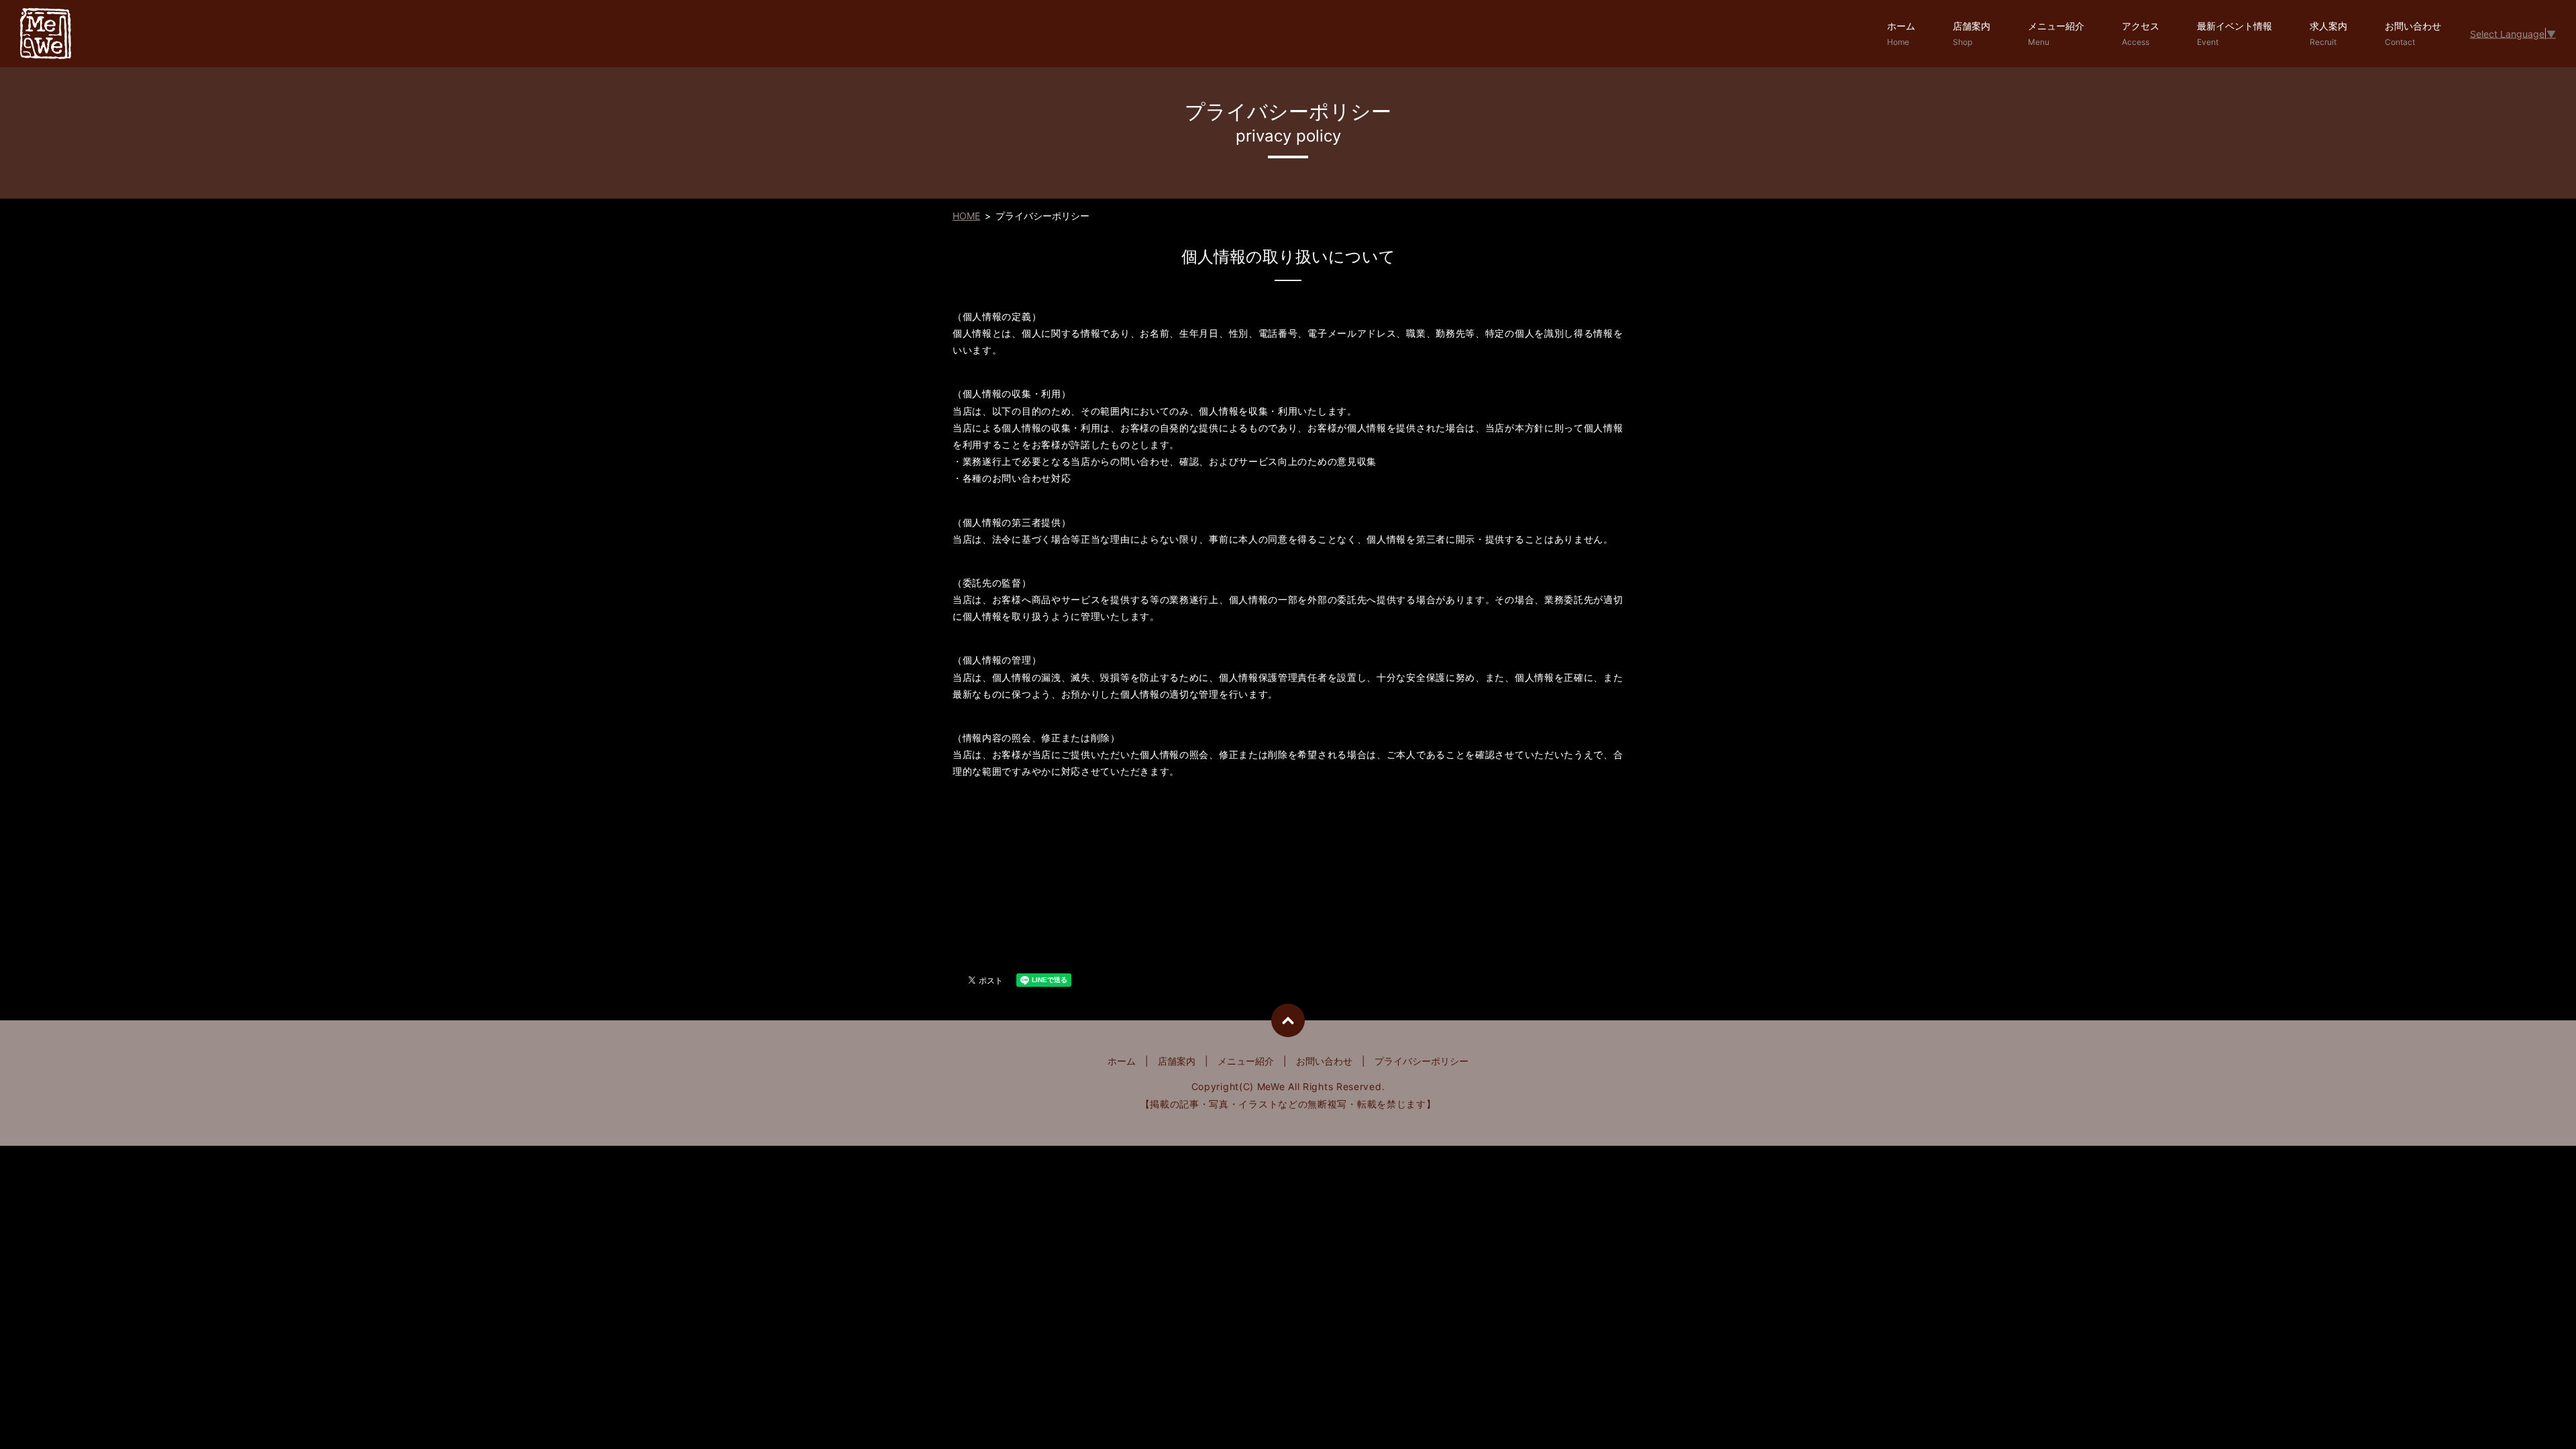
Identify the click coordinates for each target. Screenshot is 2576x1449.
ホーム (1901, 34)
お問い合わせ (2413, 34)
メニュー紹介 (2056, 34)
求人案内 (2328, 34)
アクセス (2141, 34)
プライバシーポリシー (1421, 1061)
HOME (966, 216)
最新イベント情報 (2235, 34)
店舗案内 (1972, 34)
